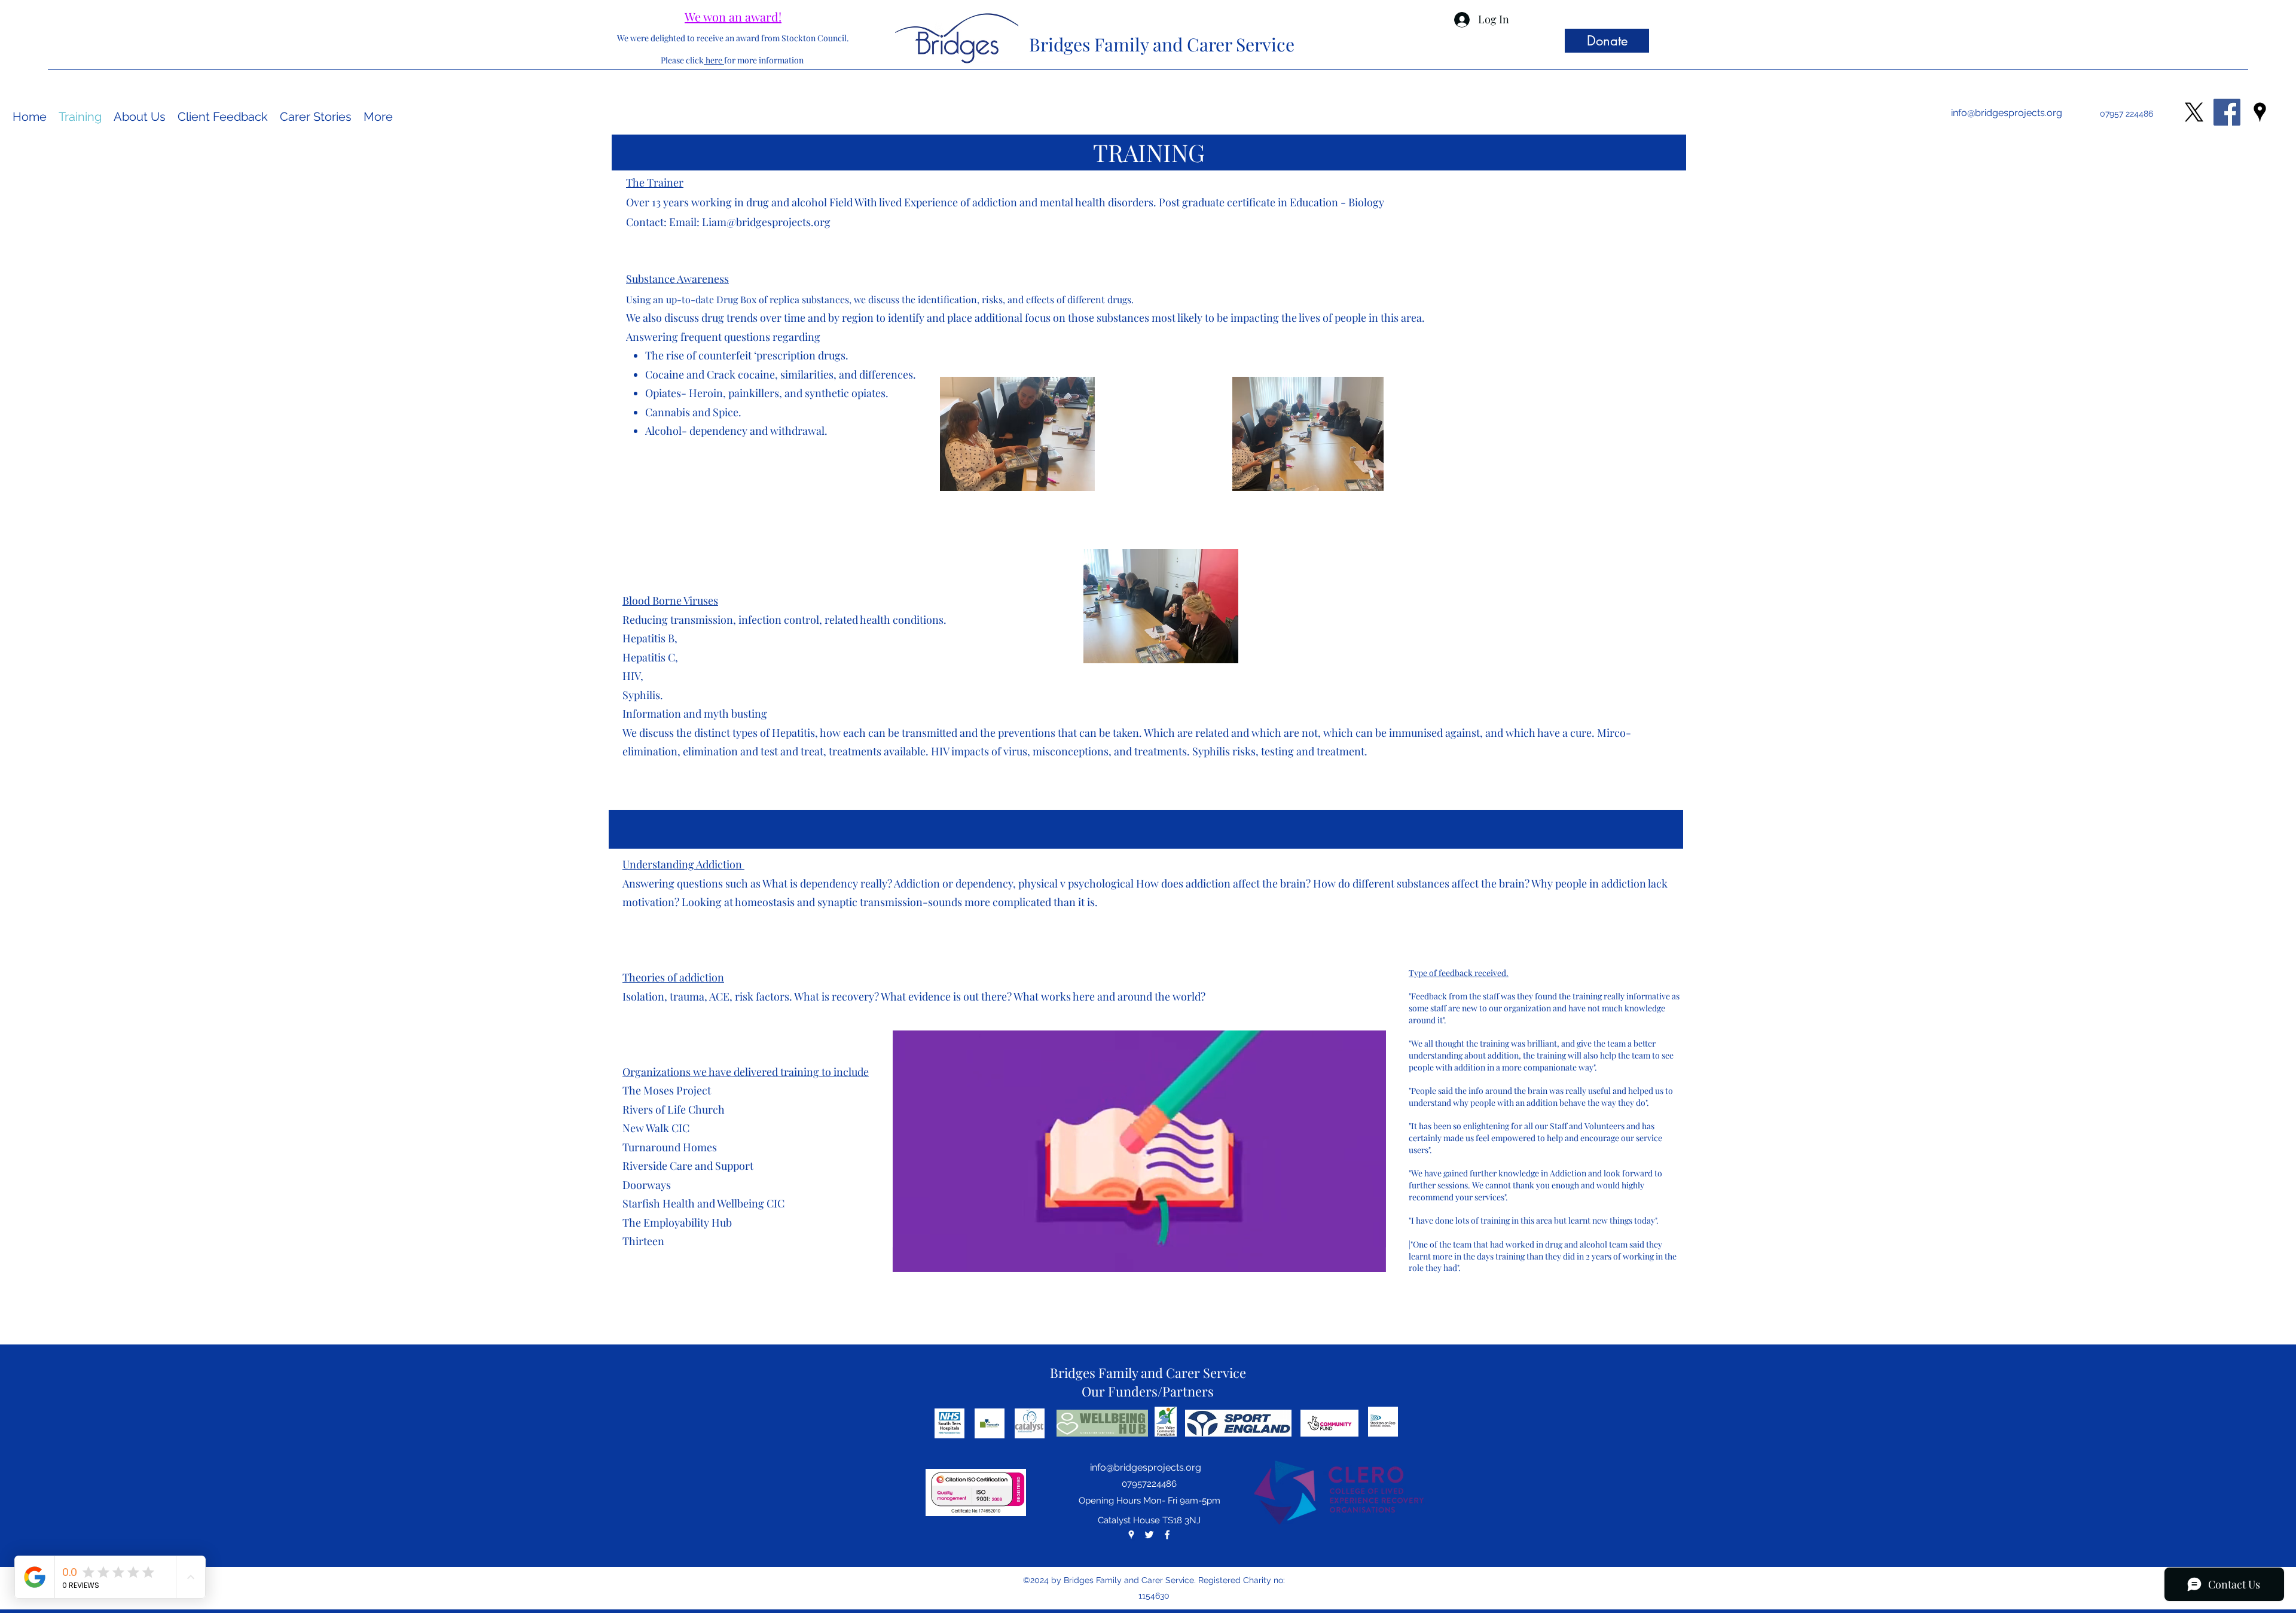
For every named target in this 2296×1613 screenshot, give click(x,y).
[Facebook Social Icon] (2227, 112)
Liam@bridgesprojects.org (766, 222)
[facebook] (1167, 1535)
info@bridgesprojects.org (2007, 113)
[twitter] (1149, 1535)
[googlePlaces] (2260, 112)
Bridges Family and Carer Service (1162, 44)
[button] (1371, 1259)
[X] (2194, 112)
